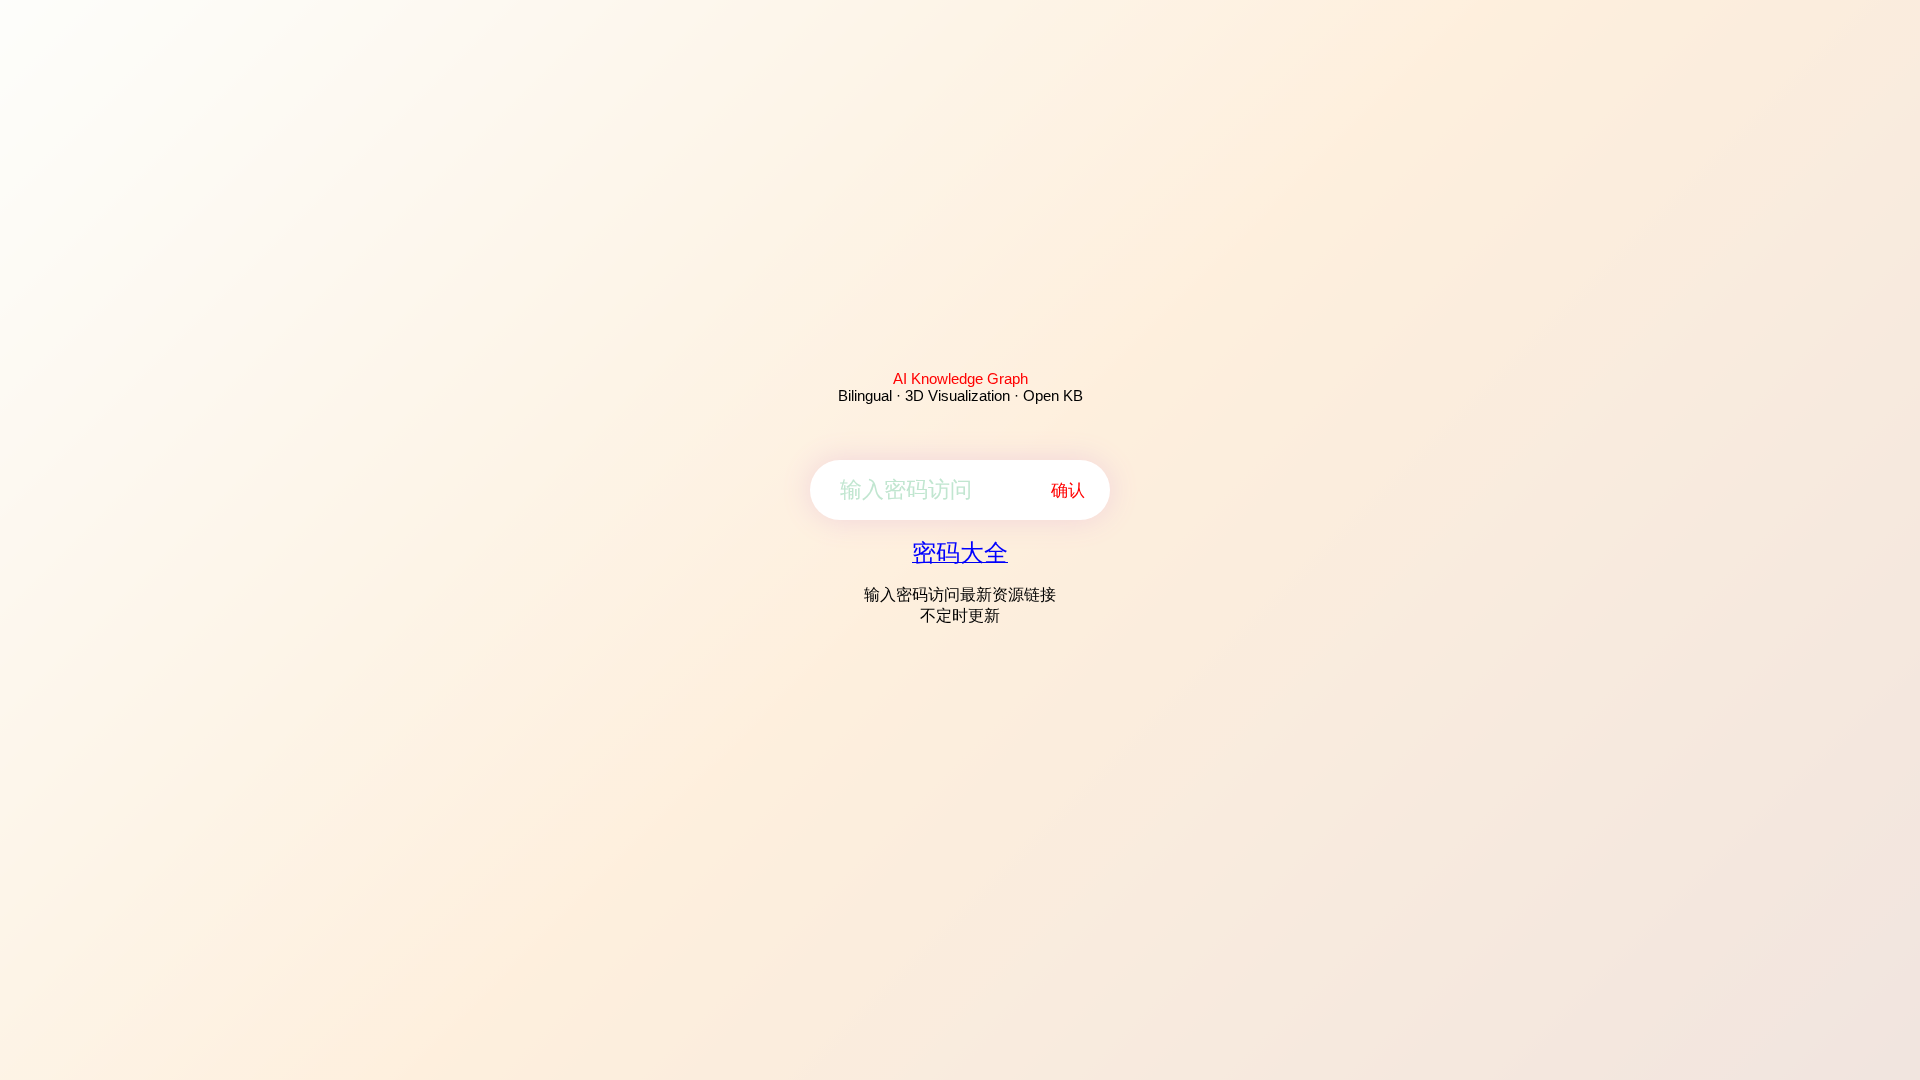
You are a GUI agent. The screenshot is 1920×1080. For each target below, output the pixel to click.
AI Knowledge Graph (960, 378)
